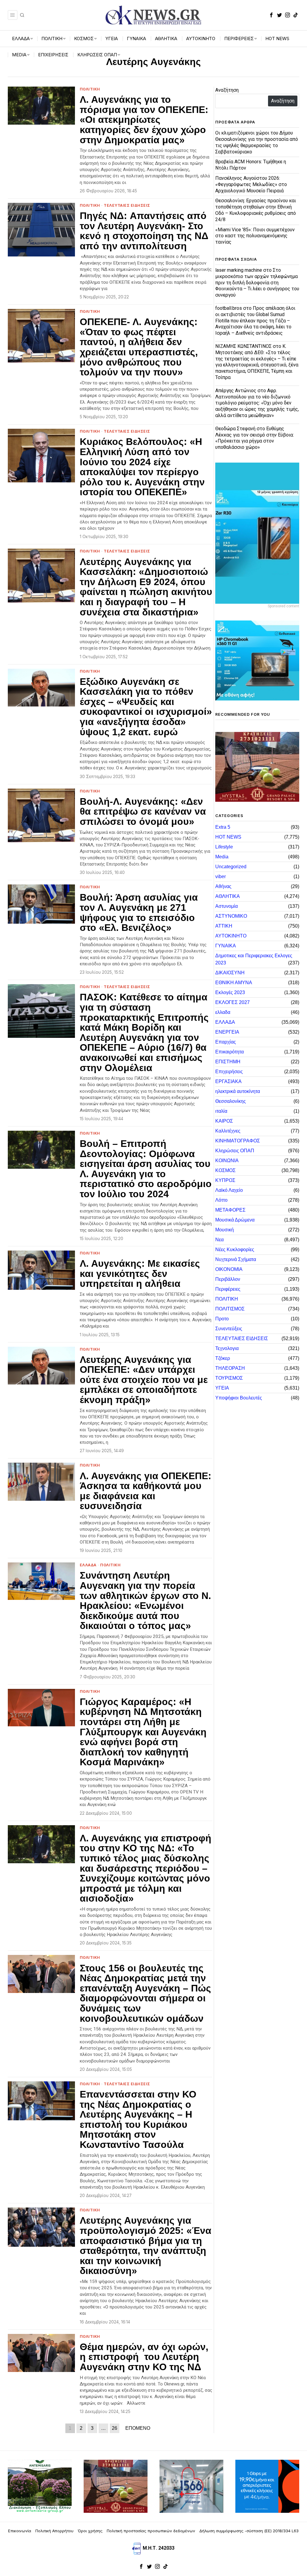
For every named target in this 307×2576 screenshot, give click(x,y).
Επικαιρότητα (230, 1052)
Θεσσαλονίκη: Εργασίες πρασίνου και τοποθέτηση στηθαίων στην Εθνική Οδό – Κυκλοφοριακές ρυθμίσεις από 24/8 (256, 210)
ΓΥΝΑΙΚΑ (226, 946)
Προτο (222, 1319)
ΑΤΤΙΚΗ (224, 926)
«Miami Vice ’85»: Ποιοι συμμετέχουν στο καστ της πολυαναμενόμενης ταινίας (255, 236)
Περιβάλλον (228, 1279)
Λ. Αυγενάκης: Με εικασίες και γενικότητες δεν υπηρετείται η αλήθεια (140, 1274)
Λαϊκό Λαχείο (229, 1190)
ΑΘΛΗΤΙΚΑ (228, 896)
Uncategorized (231, 867)
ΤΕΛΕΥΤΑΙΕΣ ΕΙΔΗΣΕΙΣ (127, 205)
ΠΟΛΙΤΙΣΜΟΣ (230, 1309)
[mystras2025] (257, 767)
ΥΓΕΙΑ (222, 1388)
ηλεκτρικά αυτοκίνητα (238, 1091)
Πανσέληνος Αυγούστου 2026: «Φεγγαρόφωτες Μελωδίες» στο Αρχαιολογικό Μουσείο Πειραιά (251, 184)
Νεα (219, 1240)
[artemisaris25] (40, 2486)
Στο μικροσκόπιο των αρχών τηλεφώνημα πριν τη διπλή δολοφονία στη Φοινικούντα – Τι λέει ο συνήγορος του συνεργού (257, 283)
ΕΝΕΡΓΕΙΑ (227, 1032)
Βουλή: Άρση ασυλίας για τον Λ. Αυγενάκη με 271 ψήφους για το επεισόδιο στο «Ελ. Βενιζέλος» (139, 913)
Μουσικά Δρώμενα (235, 1220)
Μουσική (225, 1230)
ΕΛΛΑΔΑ (88, 1565)
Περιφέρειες (228, 1289)
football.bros (229, 308)
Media (222, 857)
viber (221, 876)
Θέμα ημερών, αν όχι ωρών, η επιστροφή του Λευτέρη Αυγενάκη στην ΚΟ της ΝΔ (144, 2357)
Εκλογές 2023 (230, 992)
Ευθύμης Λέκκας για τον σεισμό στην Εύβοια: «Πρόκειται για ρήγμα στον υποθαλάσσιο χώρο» (255, 438)
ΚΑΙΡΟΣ (224, 1121)
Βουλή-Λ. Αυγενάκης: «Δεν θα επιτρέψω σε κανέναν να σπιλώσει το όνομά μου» (143, 812)
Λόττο (221, 1200)
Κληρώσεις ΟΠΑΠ (235, 1151)
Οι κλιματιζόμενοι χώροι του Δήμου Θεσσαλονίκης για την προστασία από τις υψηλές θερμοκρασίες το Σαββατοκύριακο (257, 142)
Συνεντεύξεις (229, 1329)
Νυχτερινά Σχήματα (236, 1259)
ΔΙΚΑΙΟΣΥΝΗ (230, 973)
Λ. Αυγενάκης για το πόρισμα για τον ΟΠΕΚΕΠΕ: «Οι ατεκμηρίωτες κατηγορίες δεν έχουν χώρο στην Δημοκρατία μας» (144, 120)
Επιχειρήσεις (229, 1072)
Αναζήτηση (227, 90)
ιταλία (221, 1111)
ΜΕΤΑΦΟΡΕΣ (230, 1210)
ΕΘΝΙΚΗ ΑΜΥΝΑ (234, 983)
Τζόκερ (223, 1358)
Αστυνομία (227, 906)
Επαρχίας (226, 1042)
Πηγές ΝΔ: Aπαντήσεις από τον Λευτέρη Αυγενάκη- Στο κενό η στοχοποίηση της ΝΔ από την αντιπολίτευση (144, 231)
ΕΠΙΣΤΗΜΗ (228, 1062)
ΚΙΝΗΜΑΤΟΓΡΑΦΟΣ (238, 1141)
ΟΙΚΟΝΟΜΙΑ (229, 1269)
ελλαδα (223, 1012)
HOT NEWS (228, 837)
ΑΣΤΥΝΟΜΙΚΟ (231, 916)
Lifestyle (224, 847)
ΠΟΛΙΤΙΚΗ (90, 89)
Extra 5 (223, 827)
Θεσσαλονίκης (231, 1101)
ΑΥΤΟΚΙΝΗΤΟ (231, 936)
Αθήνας (223, 886)
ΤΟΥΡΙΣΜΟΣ (229, 1378)
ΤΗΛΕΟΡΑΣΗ (230, 1368)
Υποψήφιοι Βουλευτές (239, 1398)
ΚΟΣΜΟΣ (225, 1170)
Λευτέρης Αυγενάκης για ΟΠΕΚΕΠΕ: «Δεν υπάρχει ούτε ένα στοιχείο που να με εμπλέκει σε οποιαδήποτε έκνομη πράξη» (144, 1380)
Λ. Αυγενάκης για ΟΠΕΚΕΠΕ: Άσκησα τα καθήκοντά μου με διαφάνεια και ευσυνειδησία (146, 1491)
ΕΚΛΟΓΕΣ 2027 (232, 1002)
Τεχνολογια (227, 1348)
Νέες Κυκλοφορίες (235, 1250)
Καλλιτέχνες (228, 1131)
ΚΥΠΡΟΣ (225, 1180)
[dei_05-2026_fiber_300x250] (267, 2486)
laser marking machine (239, 270)
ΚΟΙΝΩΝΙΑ (227, 1161)
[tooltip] (271, 15)
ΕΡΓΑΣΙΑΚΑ (228, 1081)
